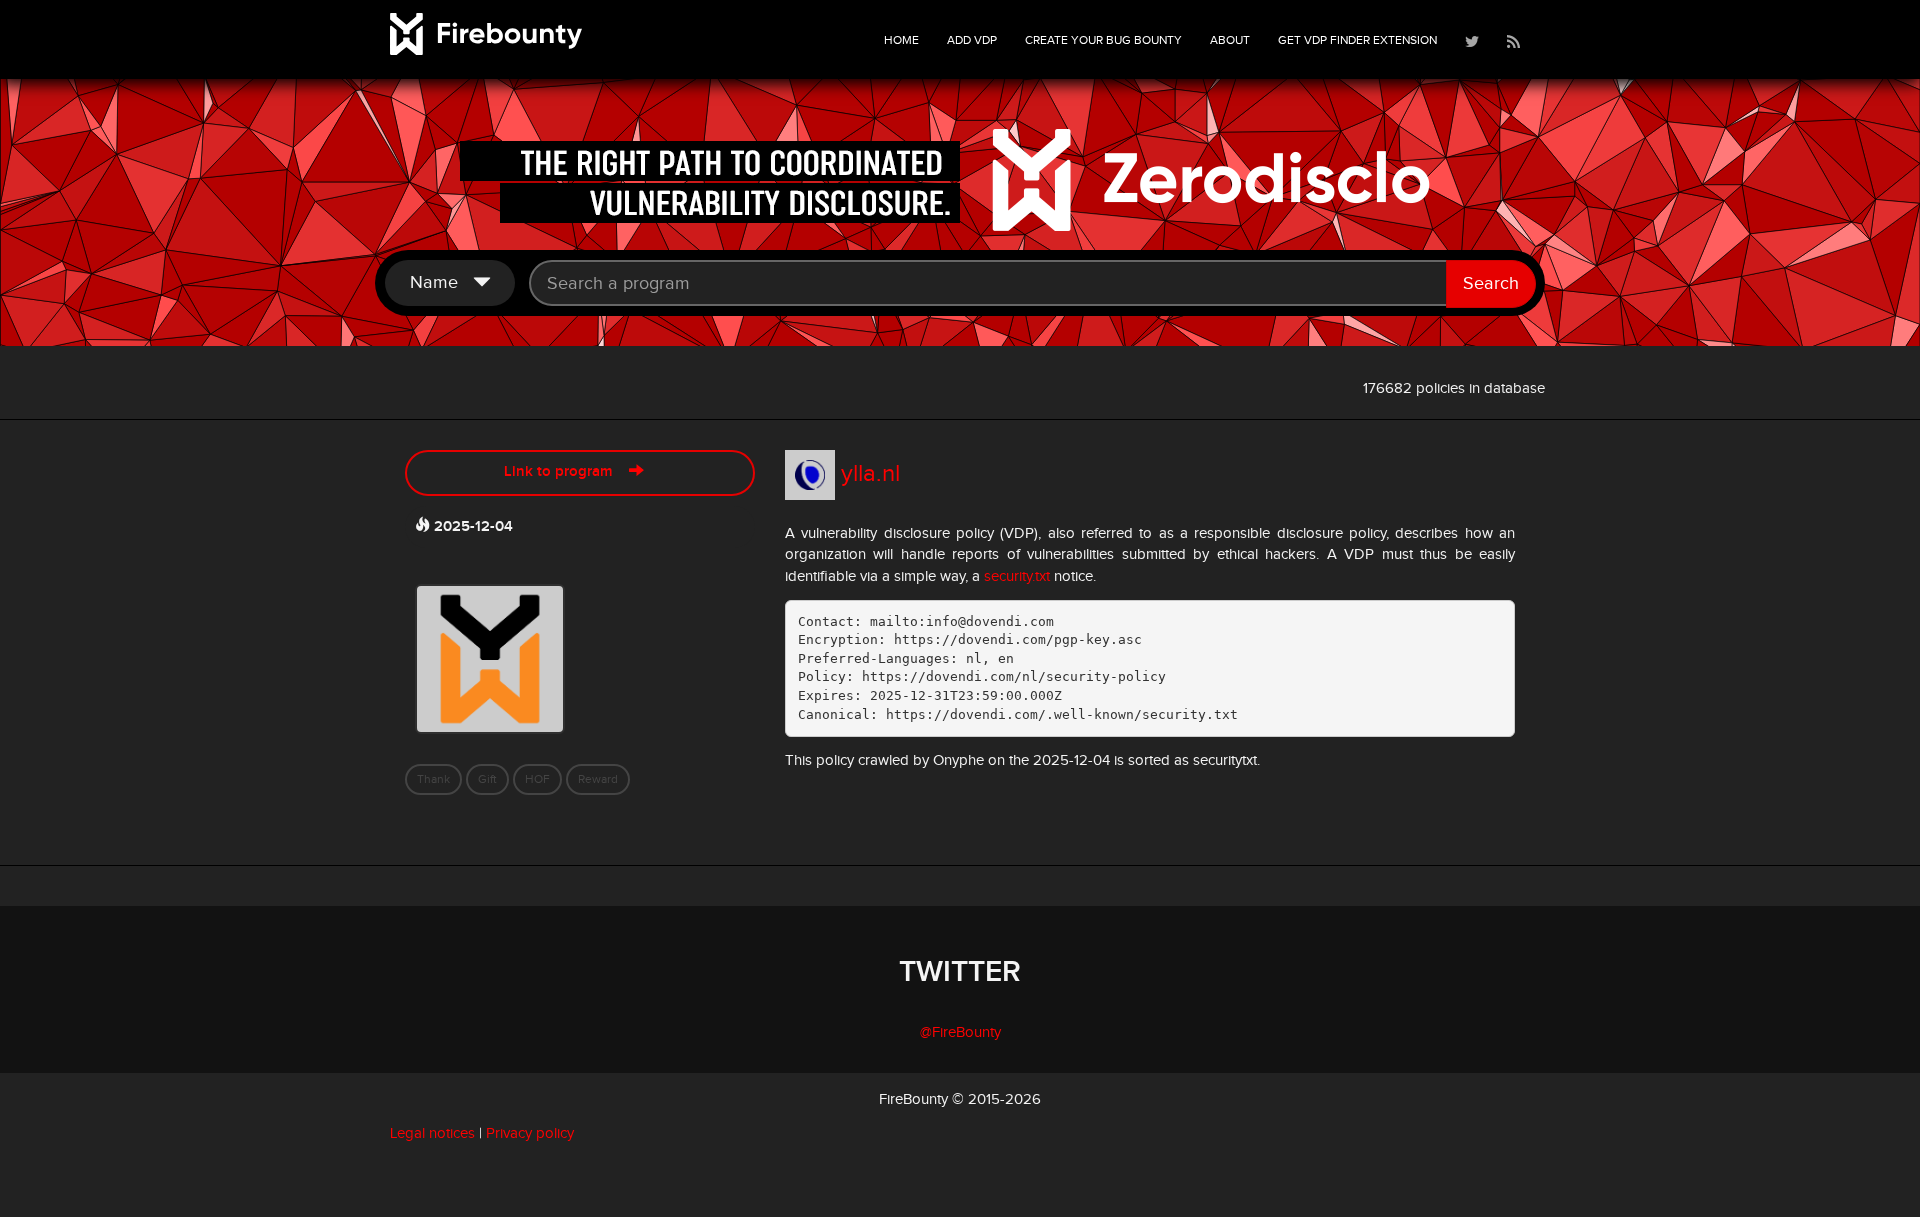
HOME (901, 40)
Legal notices (432, 1133)
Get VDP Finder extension (1357, 40)
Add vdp (972, 40)
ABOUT (1230, 40)
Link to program (566, 472)
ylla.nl (870, 474)
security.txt (1017, 576)
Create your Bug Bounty (1103, 40)
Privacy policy (530, 1133)
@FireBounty (960, 1032)
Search (1491, 283)
